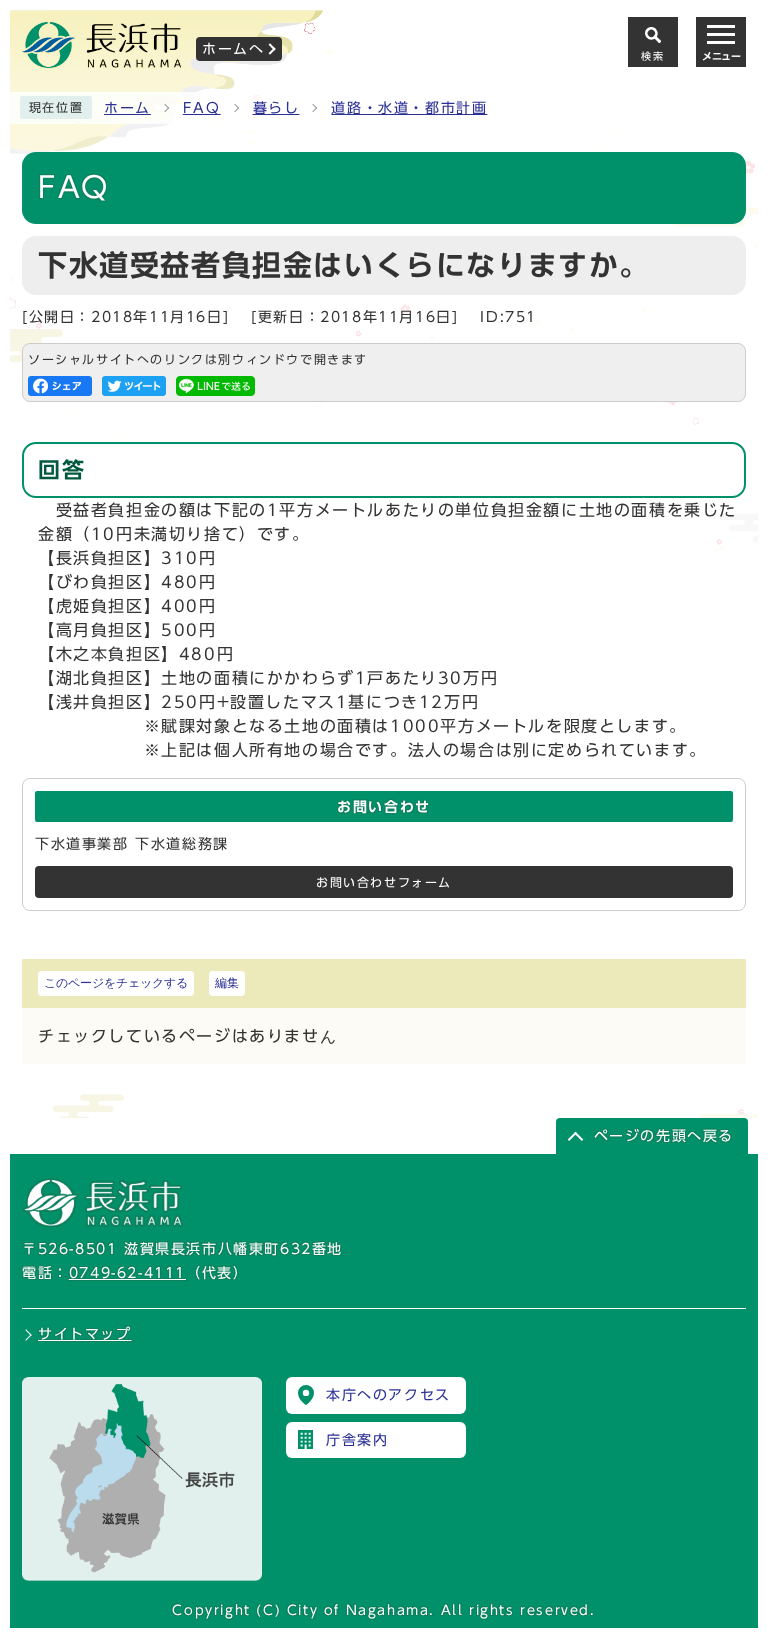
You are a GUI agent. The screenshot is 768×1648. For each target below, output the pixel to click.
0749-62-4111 (127, 1273)
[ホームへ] (102, 61)
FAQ (202, 108)
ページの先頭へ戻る (664, 1136)
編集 (227, 983)
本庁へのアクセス (388, 1395)
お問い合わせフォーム (384, 882)
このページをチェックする (116, 983)
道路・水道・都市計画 (409, 108)
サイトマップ (85, 1334)
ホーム (127, 108)
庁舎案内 (357, 1440)
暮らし (276, 108)
